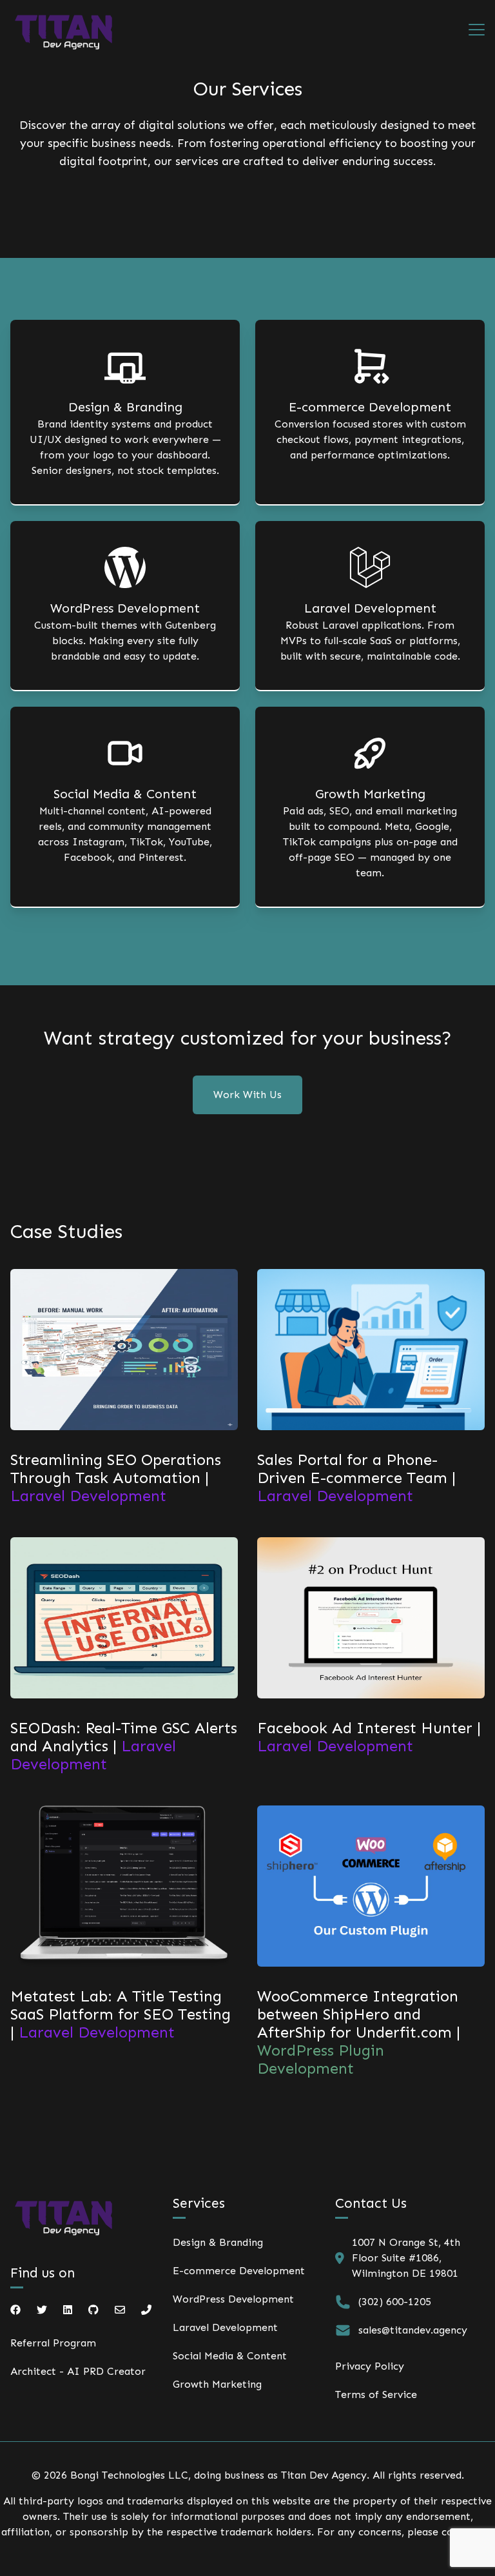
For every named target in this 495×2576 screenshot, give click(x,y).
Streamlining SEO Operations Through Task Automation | (116, 1478)
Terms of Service (376, 2394)
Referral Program (53, 2343)
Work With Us (247, 1095)
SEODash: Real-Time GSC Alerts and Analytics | (124, 1746)
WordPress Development (233, 2299)
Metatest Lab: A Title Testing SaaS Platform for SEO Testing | (121, 2014)
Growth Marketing (217, 2384)
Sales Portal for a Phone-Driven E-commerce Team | (356, 1478)
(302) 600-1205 (395, 2302)
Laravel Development (225, 2327)
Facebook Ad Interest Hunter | (369, 1737)
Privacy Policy (370, 2366)
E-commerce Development (239, 2271)
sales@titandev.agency (413, 2330)
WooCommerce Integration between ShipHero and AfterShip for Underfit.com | (359, 2032)
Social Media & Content (230, 2356)
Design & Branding (218, 2242)
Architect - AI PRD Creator (78, 2371)
